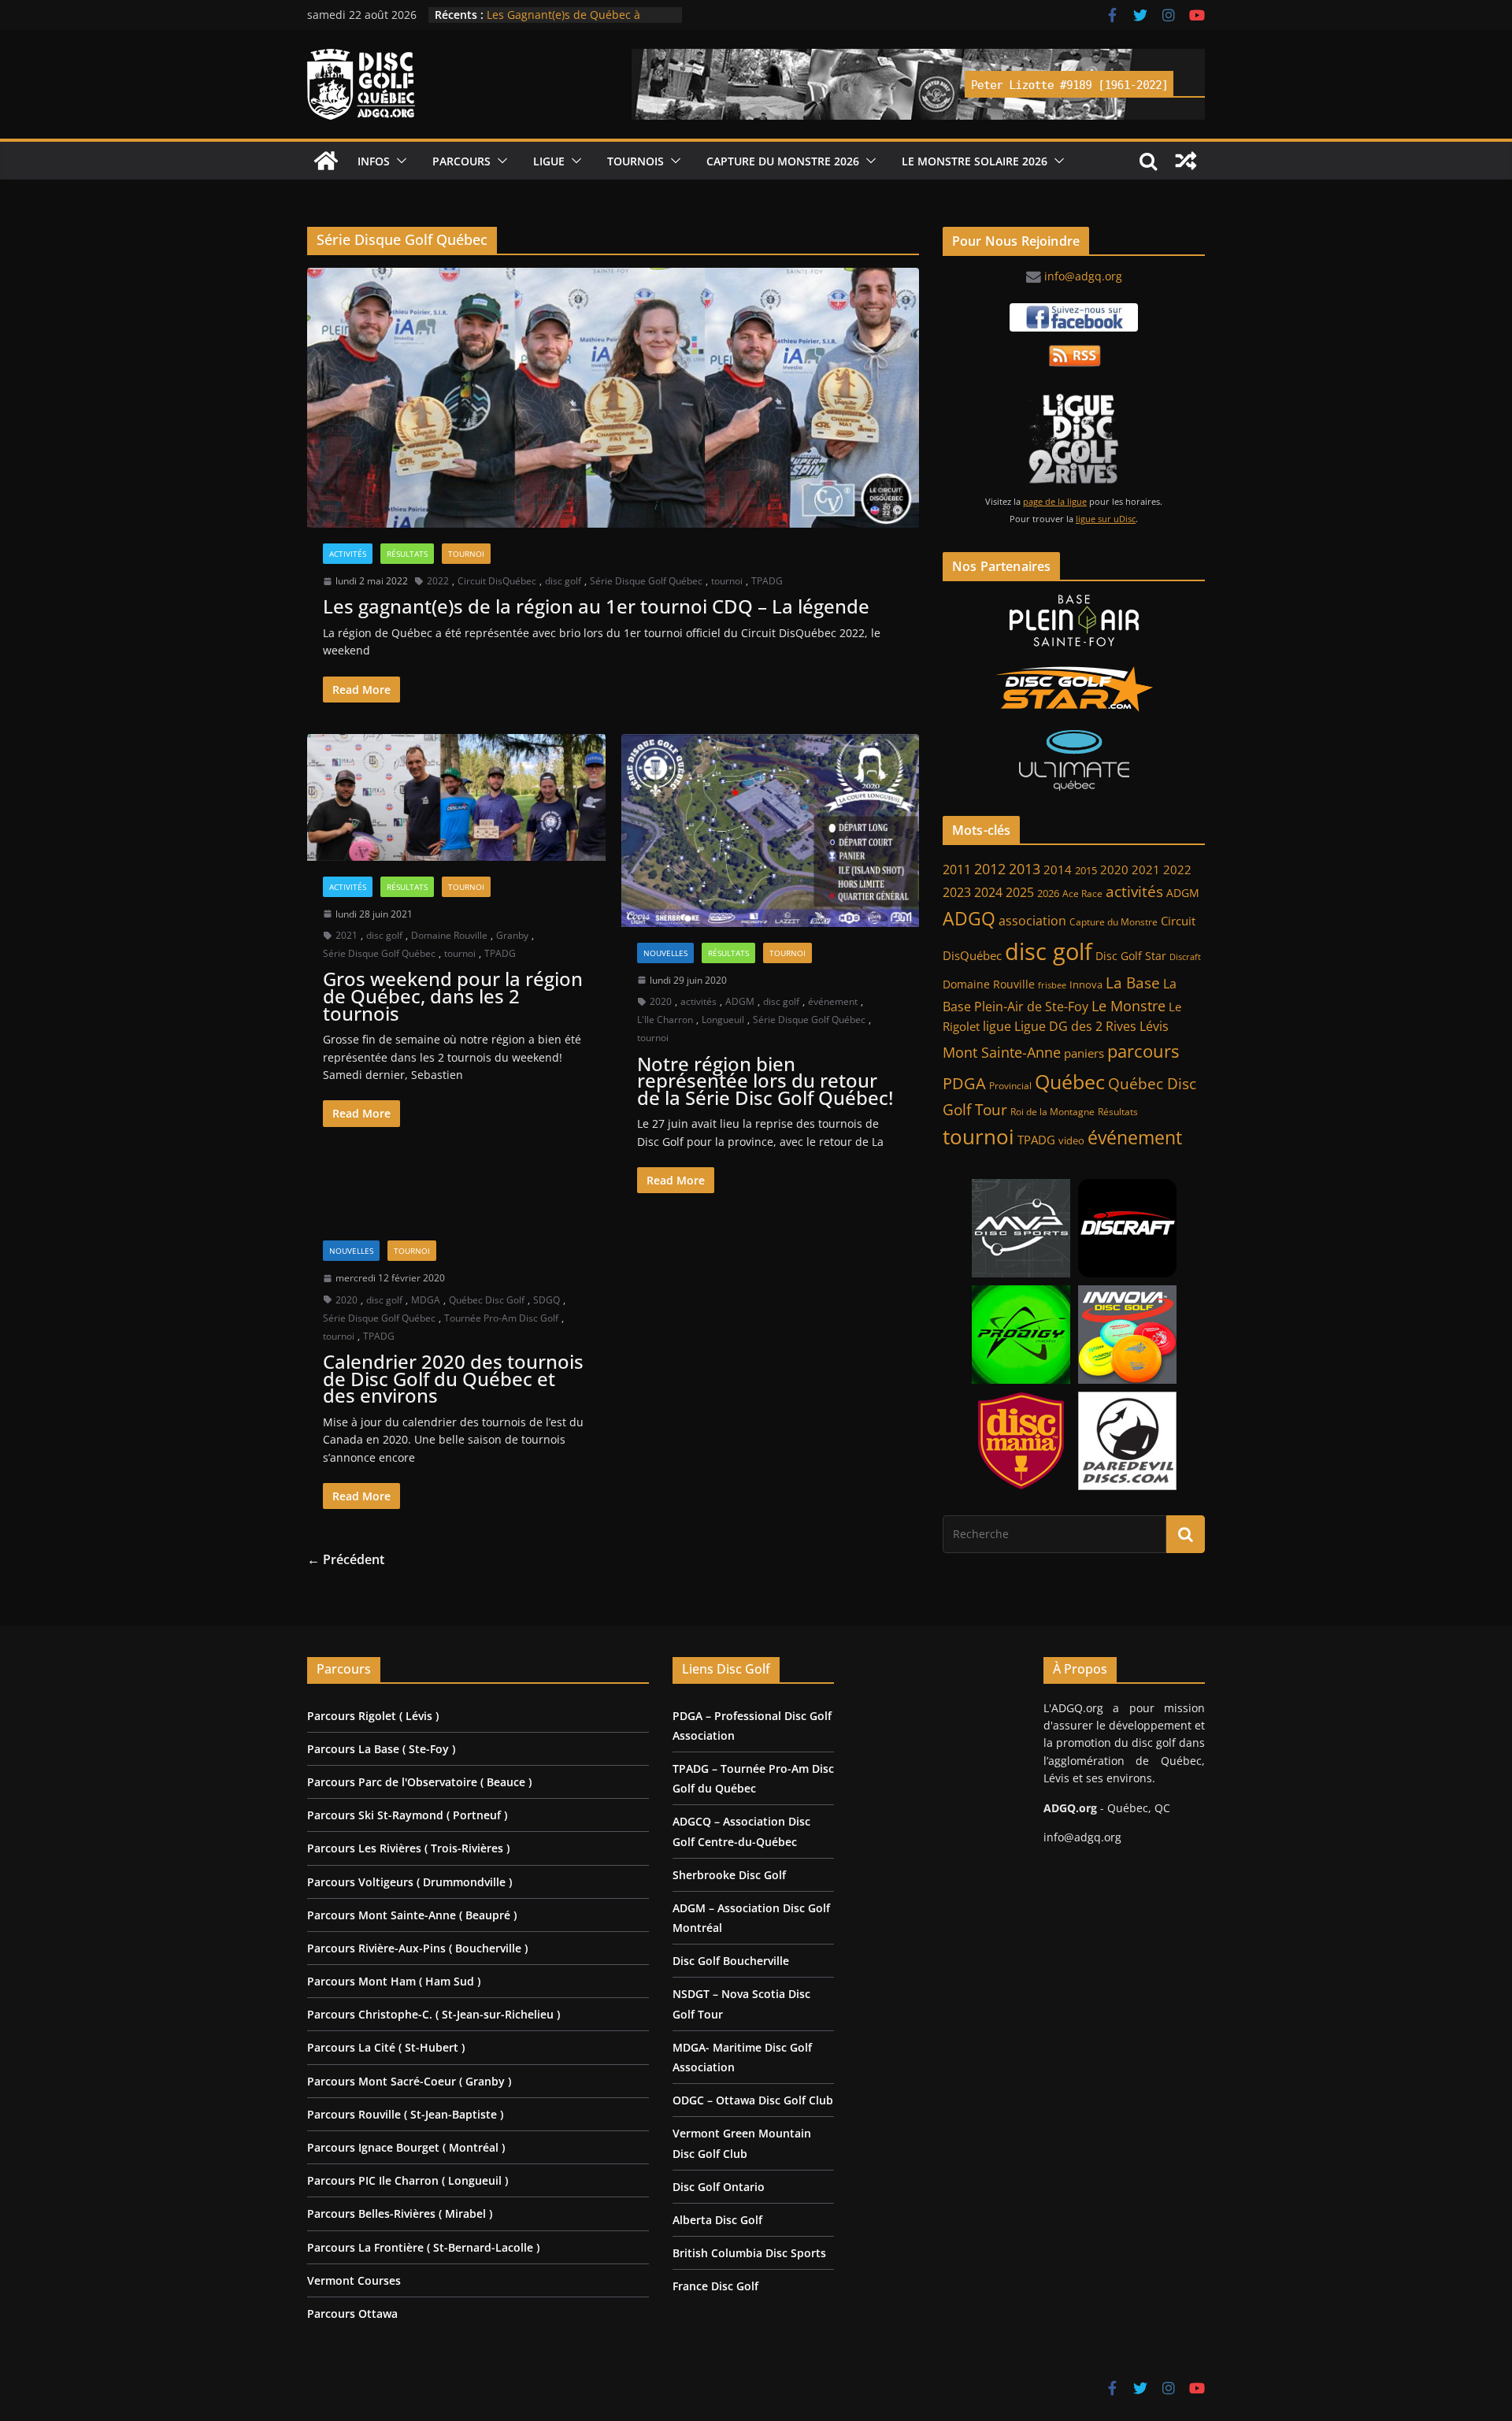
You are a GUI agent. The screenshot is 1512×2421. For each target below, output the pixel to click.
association (1032, 921)
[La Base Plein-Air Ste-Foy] (1074, 621)
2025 (1020, 892)
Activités (348, 554)
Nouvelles (665, 953)
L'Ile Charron (665, 1020)
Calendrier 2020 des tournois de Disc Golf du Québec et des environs (453, 1378)
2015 (1086, 870)
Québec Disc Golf (487, 1300)
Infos (374, 161)
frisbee (1052, 985)
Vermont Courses (354, 2280)
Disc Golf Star (1131, 956)
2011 (957, 869)
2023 (957, 892)
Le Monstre (1128, 1006)
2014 (1058, 869)
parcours (1143, 1051)
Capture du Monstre (1114, 922)
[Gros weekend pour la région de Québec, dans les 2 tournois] (456, 797)
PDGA (964, 1083)
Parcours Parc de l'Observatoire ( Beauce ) (419, 1782)
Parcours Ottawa (352, 2313)
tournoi (727, 581)
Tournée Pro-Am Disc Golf (501, 1318)
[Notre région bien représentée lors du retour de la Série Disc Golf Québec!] (771, 830)
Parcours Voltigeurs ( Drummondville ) (409, 1882)
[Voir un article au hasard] (1186, 161)
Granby (512, 935)
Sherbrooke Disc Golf (729, 1875)
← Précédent (346, 1559)
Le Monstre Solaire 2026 (550, 15)
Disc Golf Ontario (719, 2187)
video (1071, 1141)
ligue (997, 1026)
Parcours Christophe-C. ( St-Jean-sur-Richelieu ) (434, 2014)
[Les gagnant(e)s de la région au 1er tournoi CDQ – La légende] (613, 398)
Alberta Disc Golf (717, 2220)
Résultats (407, 554)
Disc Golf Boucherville (731, 1961)
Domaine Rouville (449, 935)
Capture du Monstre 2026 (783, 161)
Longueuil (723, 1020)
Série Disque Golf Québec (646, 581)
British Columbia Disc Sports (749, 2253)
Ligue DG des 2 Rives (1075, 1026)
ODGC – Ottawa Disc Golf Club (753, 2100)
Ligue (549, 161)
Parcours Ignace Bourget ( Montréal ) (406, 2147)
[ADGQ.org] (326, 161)
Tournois (636, 161)
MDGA (426, 1300)
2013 (1025, 868)
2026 (1048, 894)
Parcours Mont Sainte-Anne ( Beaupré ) (412, 1915)
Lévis (1154, 1026)
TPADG (767, 581)
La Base (1133, 982)
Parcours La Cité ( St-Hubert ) (386, 2047)
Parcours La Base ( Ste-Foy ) (381, 1749)
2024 (988, 892)
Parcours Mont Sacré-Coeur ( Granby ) (409, 2081)
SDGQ (547, 1300)
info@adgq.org (1083, 276)
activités (699, 1001)
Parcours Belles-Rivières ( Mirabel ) (400, 2213)
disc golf (563, 581)
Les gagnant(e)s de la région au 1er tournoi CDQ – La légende (596, 606)
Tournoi (466, 554)
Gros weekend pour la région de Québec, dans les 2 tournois (453, 995)
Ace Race (1082, 894)
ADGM (740, 1001)
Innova (1086, 985)
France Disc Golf (715, 2286)
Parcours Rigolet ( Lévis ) (373, 1716)
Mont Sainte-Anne (1002, 1052)
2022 (438, 581)
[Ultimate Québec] (1074, 760)
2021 (346, 935)
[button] (398, 161)
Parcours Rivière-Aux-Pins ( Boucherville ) (417, 1948)
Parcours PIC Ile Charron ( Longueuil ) (408, 2180)
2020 (661, 1001)
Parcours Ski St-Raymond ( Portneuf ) (407, 1815)
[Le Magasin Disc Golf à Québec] (1074, 689)
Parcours (461, 161)
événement (833, 1001)
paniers (1084, 1053)
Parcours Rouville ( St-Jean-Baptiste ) (405, 2114)
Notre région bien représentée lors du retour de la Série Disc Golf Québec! (765, 1081)
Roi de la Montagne (1052, 1112)
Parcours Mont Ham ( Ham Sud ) (394, 1981)
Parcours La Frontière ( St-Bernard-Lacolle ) (423, 2247)
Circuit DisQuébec (497, 581)
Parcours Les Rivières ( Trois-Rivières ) (408, 1848)
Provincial (1010, 1086)
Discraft (1185, 957)
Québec (1070, 1081)
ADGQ (969, 918)
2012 (990, 869)
